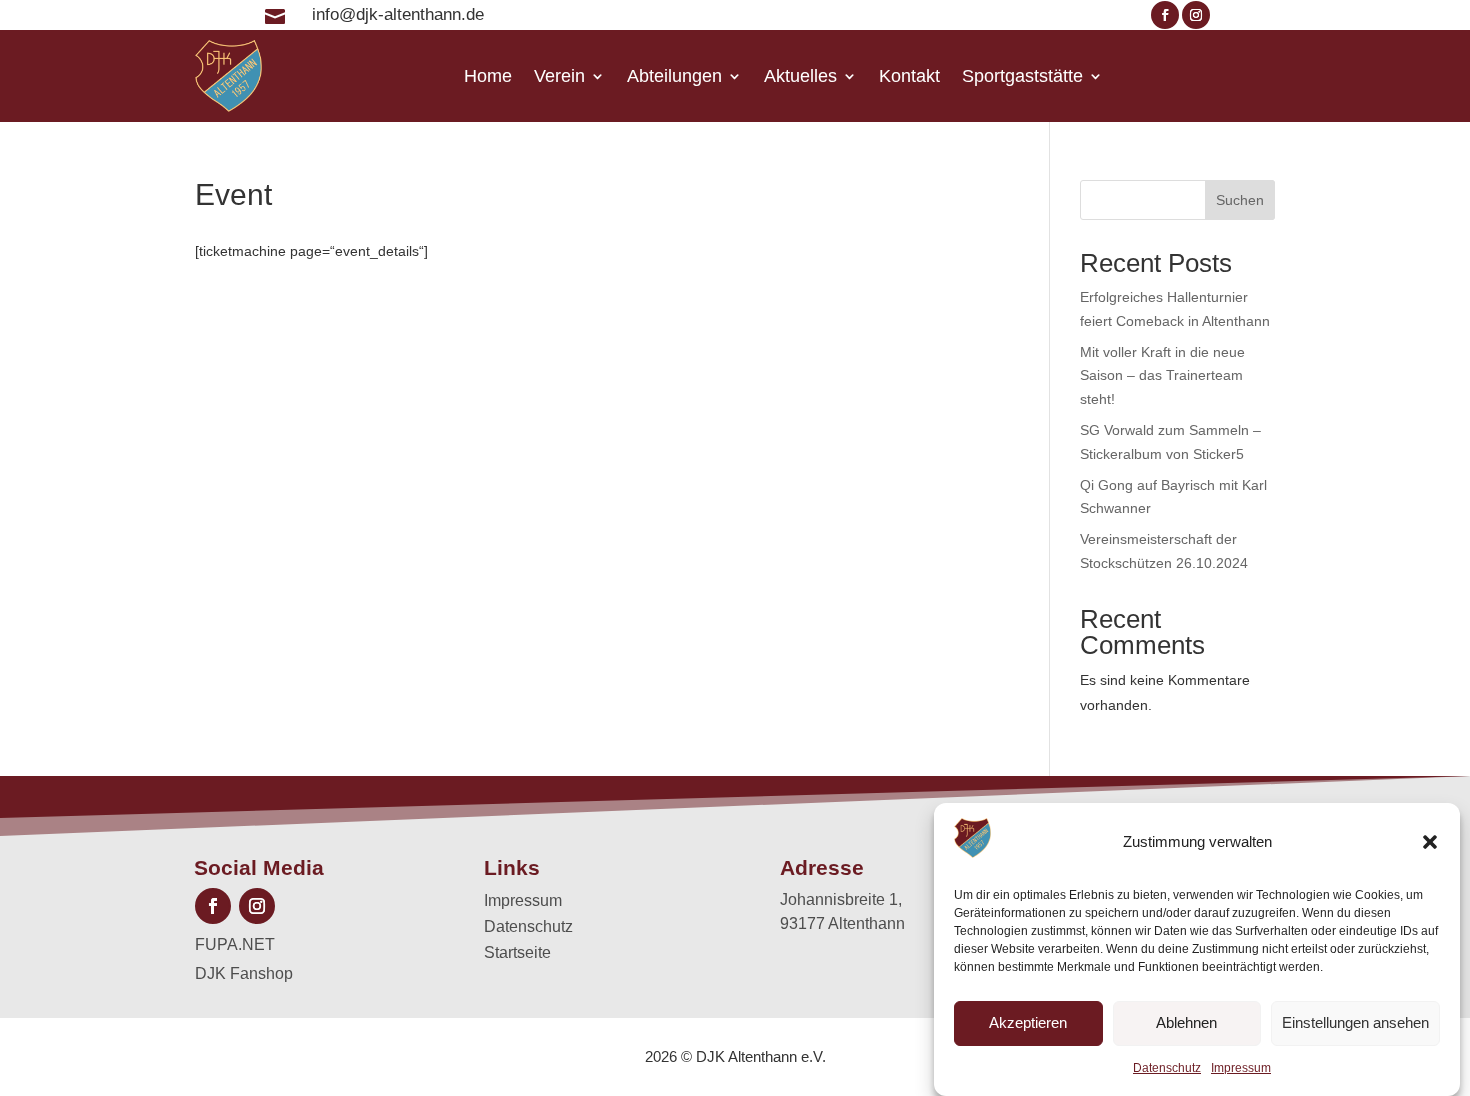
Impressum (1241, 1068)
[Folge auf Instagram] (1196, 15)
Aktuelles (800, 76)
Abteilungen (674, 76)
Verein (559, 76)
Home (488, 76)
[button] (1430, 842)
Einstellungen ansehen (1355, 1023)
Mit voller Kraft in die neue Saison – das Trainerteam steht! (1162, 376)
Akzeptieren (1028, 1023)
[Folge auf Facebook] (1165, 15)
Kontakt (909, 76)
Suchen (1240, 200)
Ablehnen (1186, 1023)
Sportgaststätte (1022, 76)
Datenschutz (1167, 1068)
